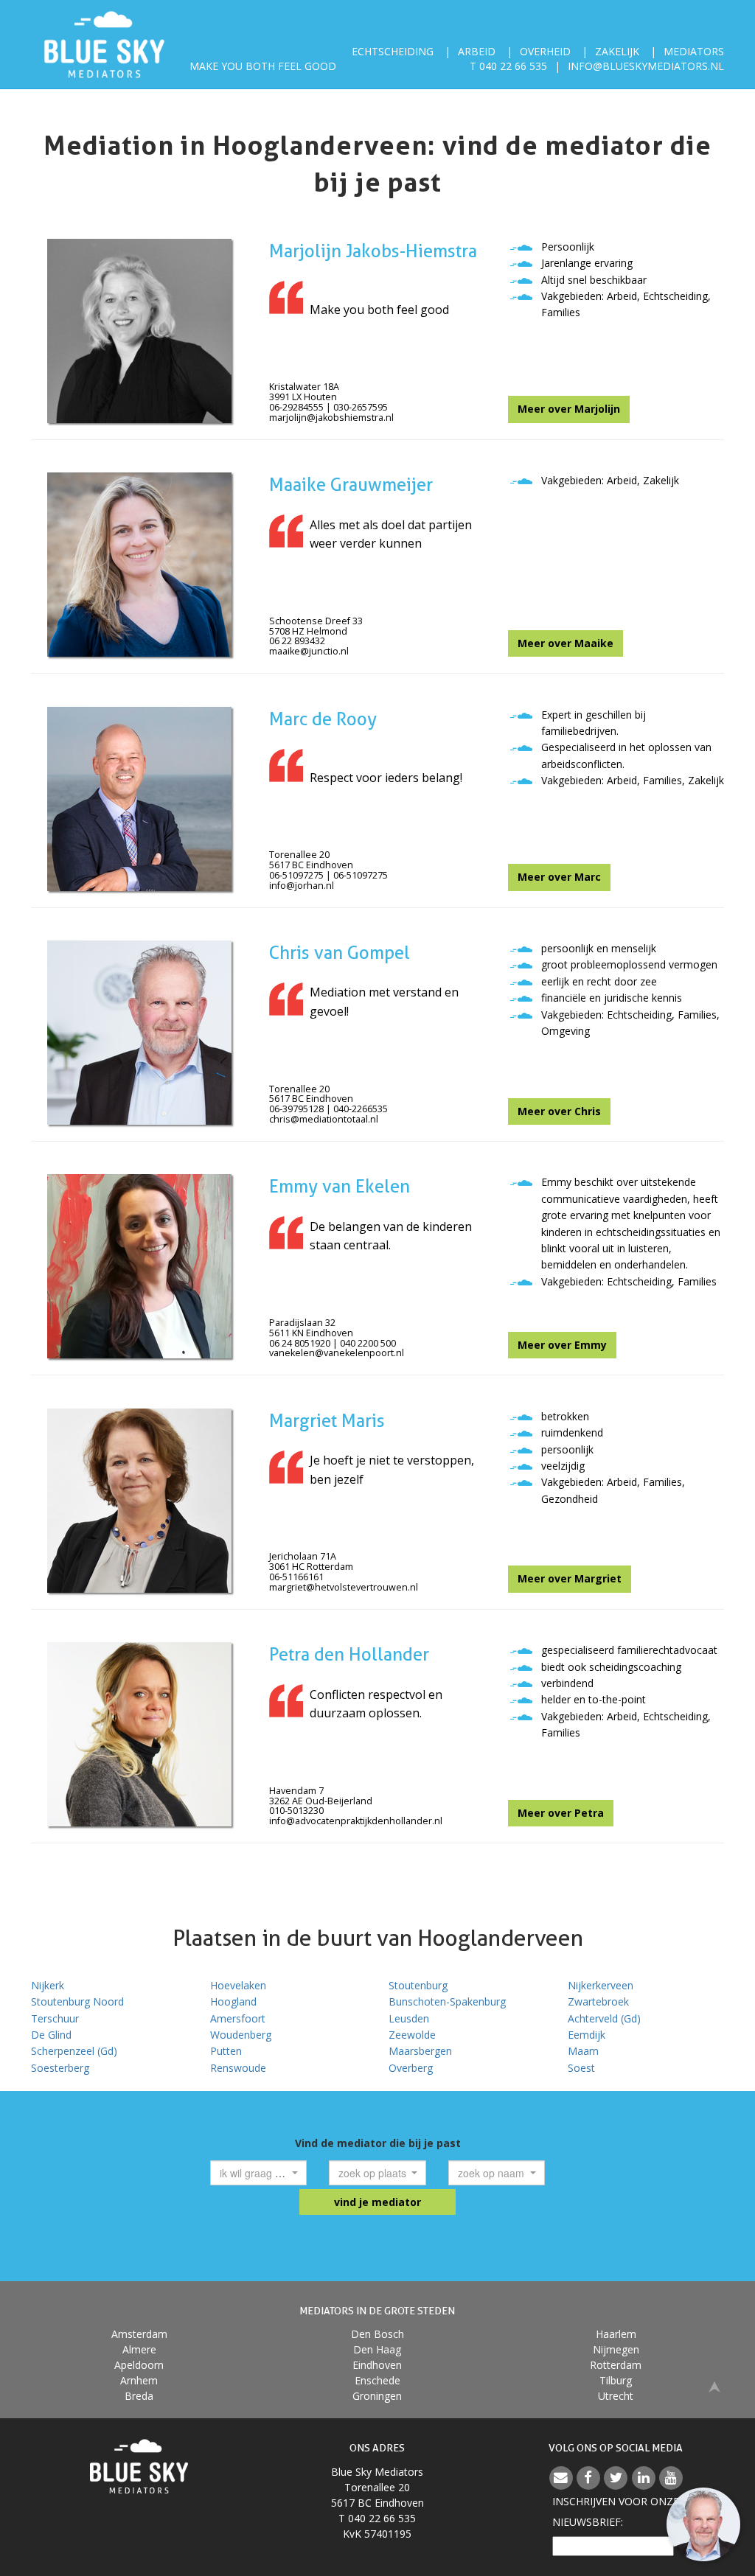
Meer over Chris (559, 1111)
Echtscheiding (393, 51)
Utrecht (616, 2396)
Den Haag (377, 2349)
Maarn (583, 2051)
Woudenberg (241, 2035)
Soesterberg (60, 2068)
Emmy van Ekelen (340, 1186)
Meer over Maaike (566, 643)
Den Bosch (377, 2334)
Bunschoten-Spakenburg (447, 2001)
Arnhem (139, 2380)
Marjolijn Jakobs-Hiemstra (373, 251)
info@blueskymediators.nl (646, 66)
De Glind (51, 2035)
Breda (139, 2396)
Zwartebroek (598, 2001)
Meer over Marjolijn (569, 409)
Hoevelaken (238, 1985)
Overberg (411, 2068)
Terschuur (55, 2018)
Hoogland (233, 2001)
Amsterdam (139, 2334)
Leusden (409, 2018)
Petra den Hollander (349, 1654)
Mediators (694, 51)
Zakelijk (617, 51)
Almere (139, 2349)
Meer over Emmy (562, 1345)
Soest (581, 2068)
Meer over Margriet (570, 1578)
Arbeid (477, 51)
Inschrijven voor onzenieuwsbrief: (616, 2512)
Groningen (377, 2396)
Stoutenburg (418, 1985)
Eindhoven (377, 2365)
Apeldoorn (139, 2365)
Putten (226, 2051)
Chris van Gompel (340, 953)
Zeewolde (412, 2035)
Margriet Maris (327, 1421)
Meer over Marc (559, 877)
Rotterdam (616, 2365)
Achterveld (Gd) (604, 2018)
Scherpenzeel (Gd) (74, 2051)
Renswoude (238, 2068)
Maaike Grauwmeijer (351, 485)
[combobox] (259, 2173)
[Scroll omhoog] (714, 2385)
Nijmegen (616, 2349)
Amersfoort (238, 2018)
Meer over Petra (561, 1813)
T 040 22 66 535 (508, 66)
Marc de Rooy (323, 719)
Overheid (545, 51)
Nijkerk (48, 1985)
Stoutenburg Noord (77, 2001)
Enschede (377, 2380)
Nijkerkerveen (601, 1985)
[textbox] (254, 2173)
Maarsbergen (420, 2051)
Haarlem (616, 2334)
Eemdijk (587, 2035)
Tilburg (616, 2380)
